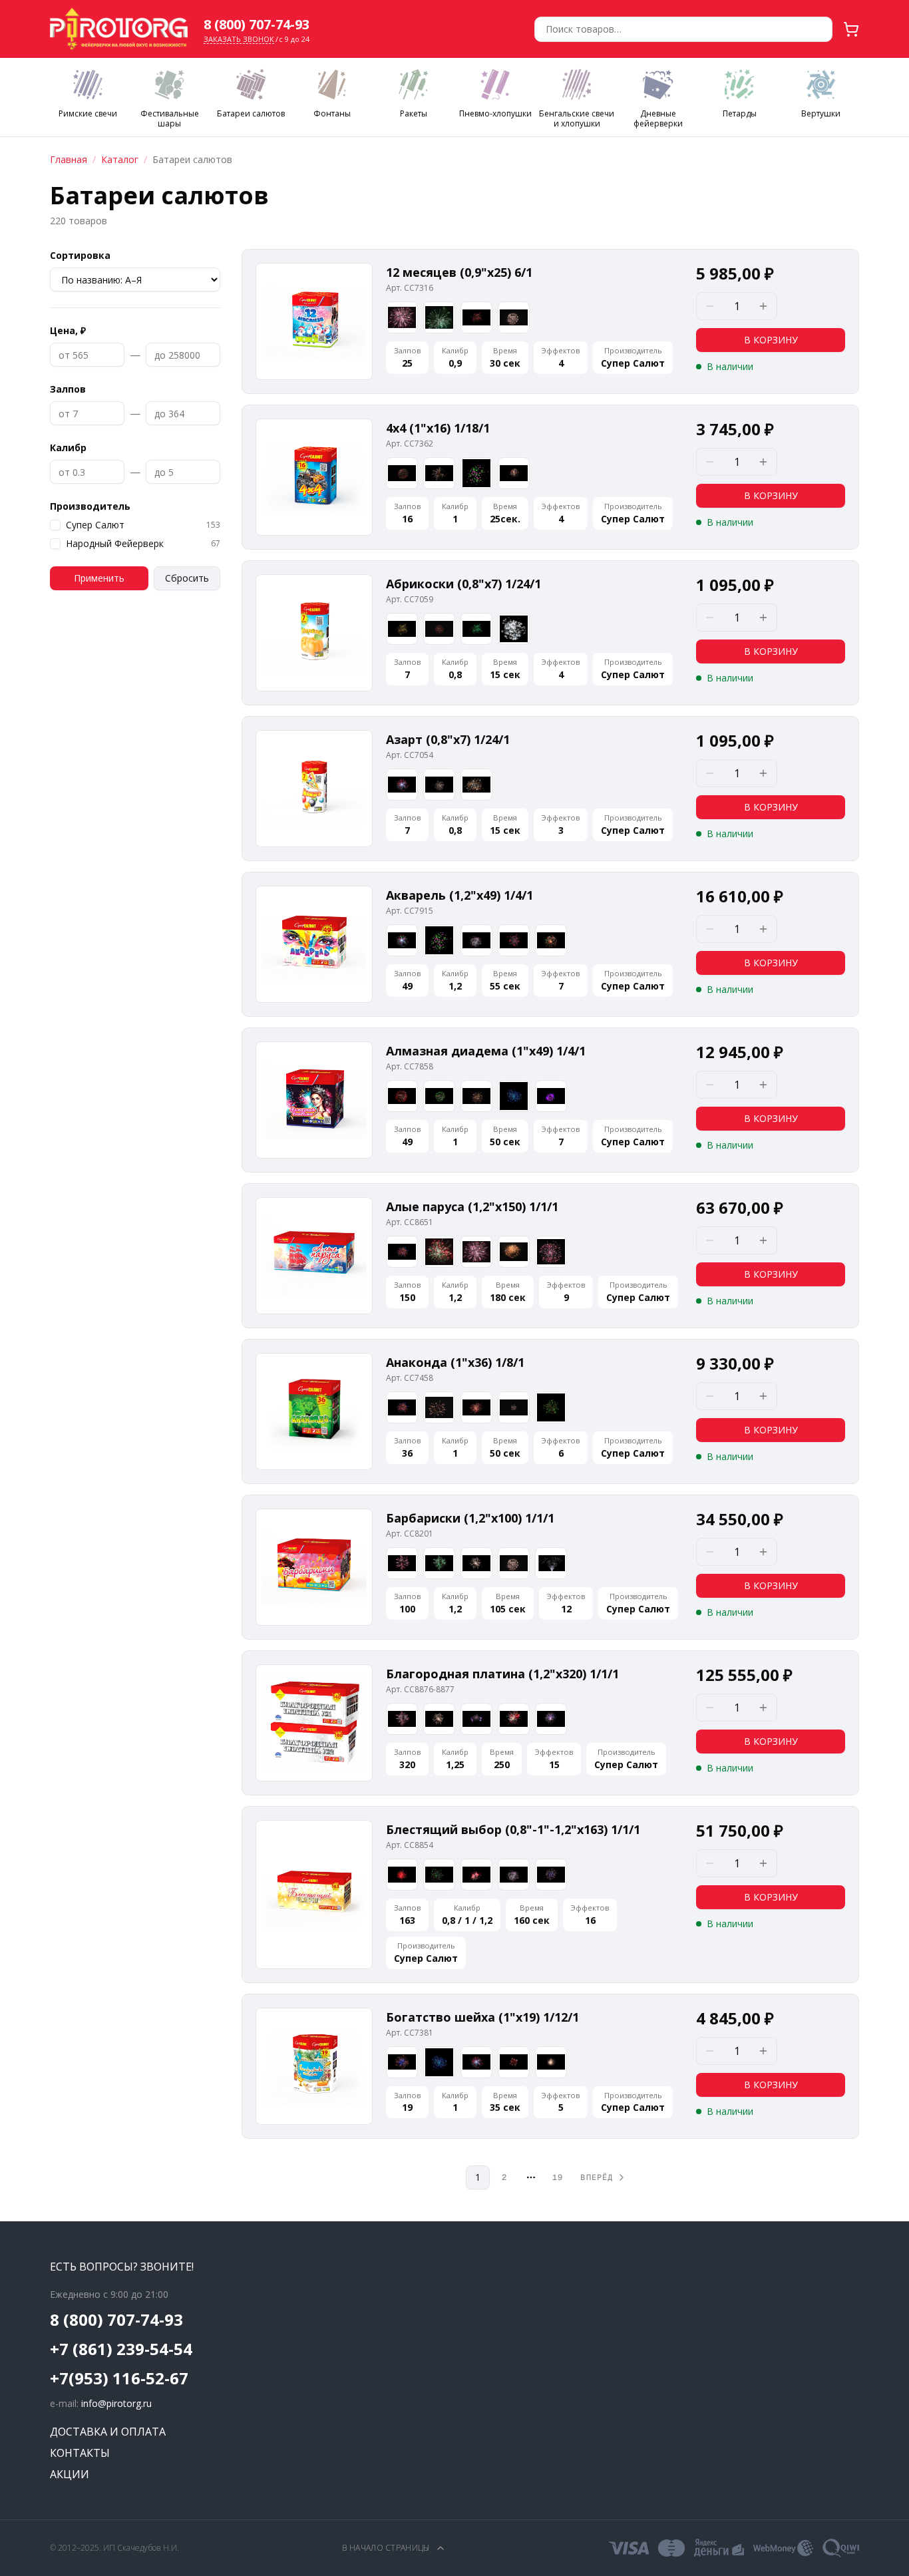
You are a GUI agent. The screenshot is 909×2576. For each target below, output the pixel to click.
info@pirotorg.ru (116, 2403)
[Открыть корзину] (851, 29)
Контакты (80, 2453)
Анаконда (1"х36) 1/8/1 (455, 1362)
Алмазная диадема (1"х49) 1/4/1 (486, 1051)
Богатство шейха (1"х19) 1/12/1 (482, 2017)
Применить (99, 578)
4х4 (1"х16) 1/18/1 (438, 428)
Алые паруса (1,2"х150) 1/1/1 (472, 1206)
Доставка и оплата (108, 2432)
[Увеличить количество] (763, 306)
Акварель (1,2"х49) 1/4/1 (459, 895)
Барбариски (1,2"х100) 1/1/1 (470, 1518)
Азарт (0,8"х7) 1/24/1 (448, 739)
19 (558, 2177)
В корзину (771, 340)
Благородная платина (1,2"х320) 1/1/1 (502, 1674)
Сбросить (187, 578)
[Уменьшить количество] (710, 306)
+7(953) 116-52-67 (119, 2378)
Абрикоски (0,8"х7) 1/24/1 (463, 584)
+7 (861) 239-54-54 (121, 2349)
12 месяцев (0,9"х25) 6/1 (459, 272)
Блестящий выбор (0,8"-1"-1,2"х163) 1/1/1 (513, 1829)
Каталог (120, 159)
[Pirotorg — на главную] (119, 29)
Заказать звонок (239, 39)
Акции (70, 2474)
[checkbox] (55, 525)
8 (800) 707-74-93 (257, 24)
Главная (69, 159)
